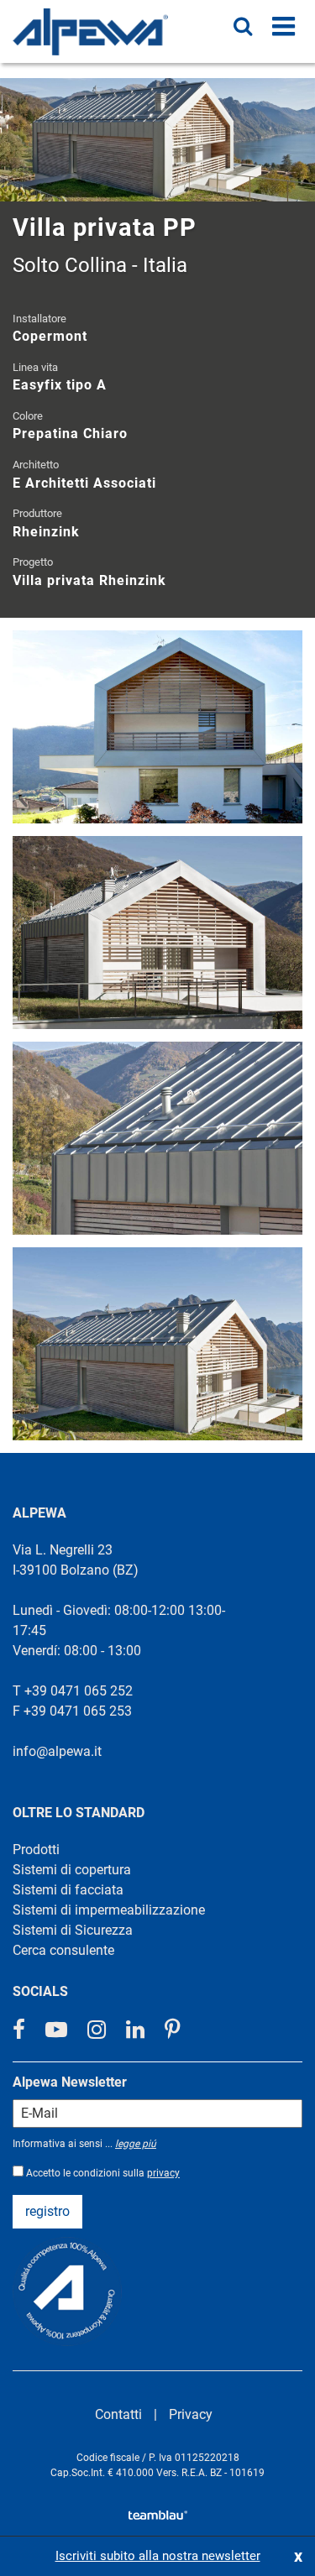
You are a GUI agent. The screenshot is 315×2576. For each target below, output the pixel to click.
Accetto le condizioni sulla (103, 2173)
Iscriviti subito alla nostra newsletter (158, 2556)
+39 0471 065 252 (79, 1691)
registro (47, 2211)
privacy (163, 2173)
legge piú (136, 2144)
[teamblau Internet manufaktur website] (158, 2512)
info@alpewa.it (57, 1751)
